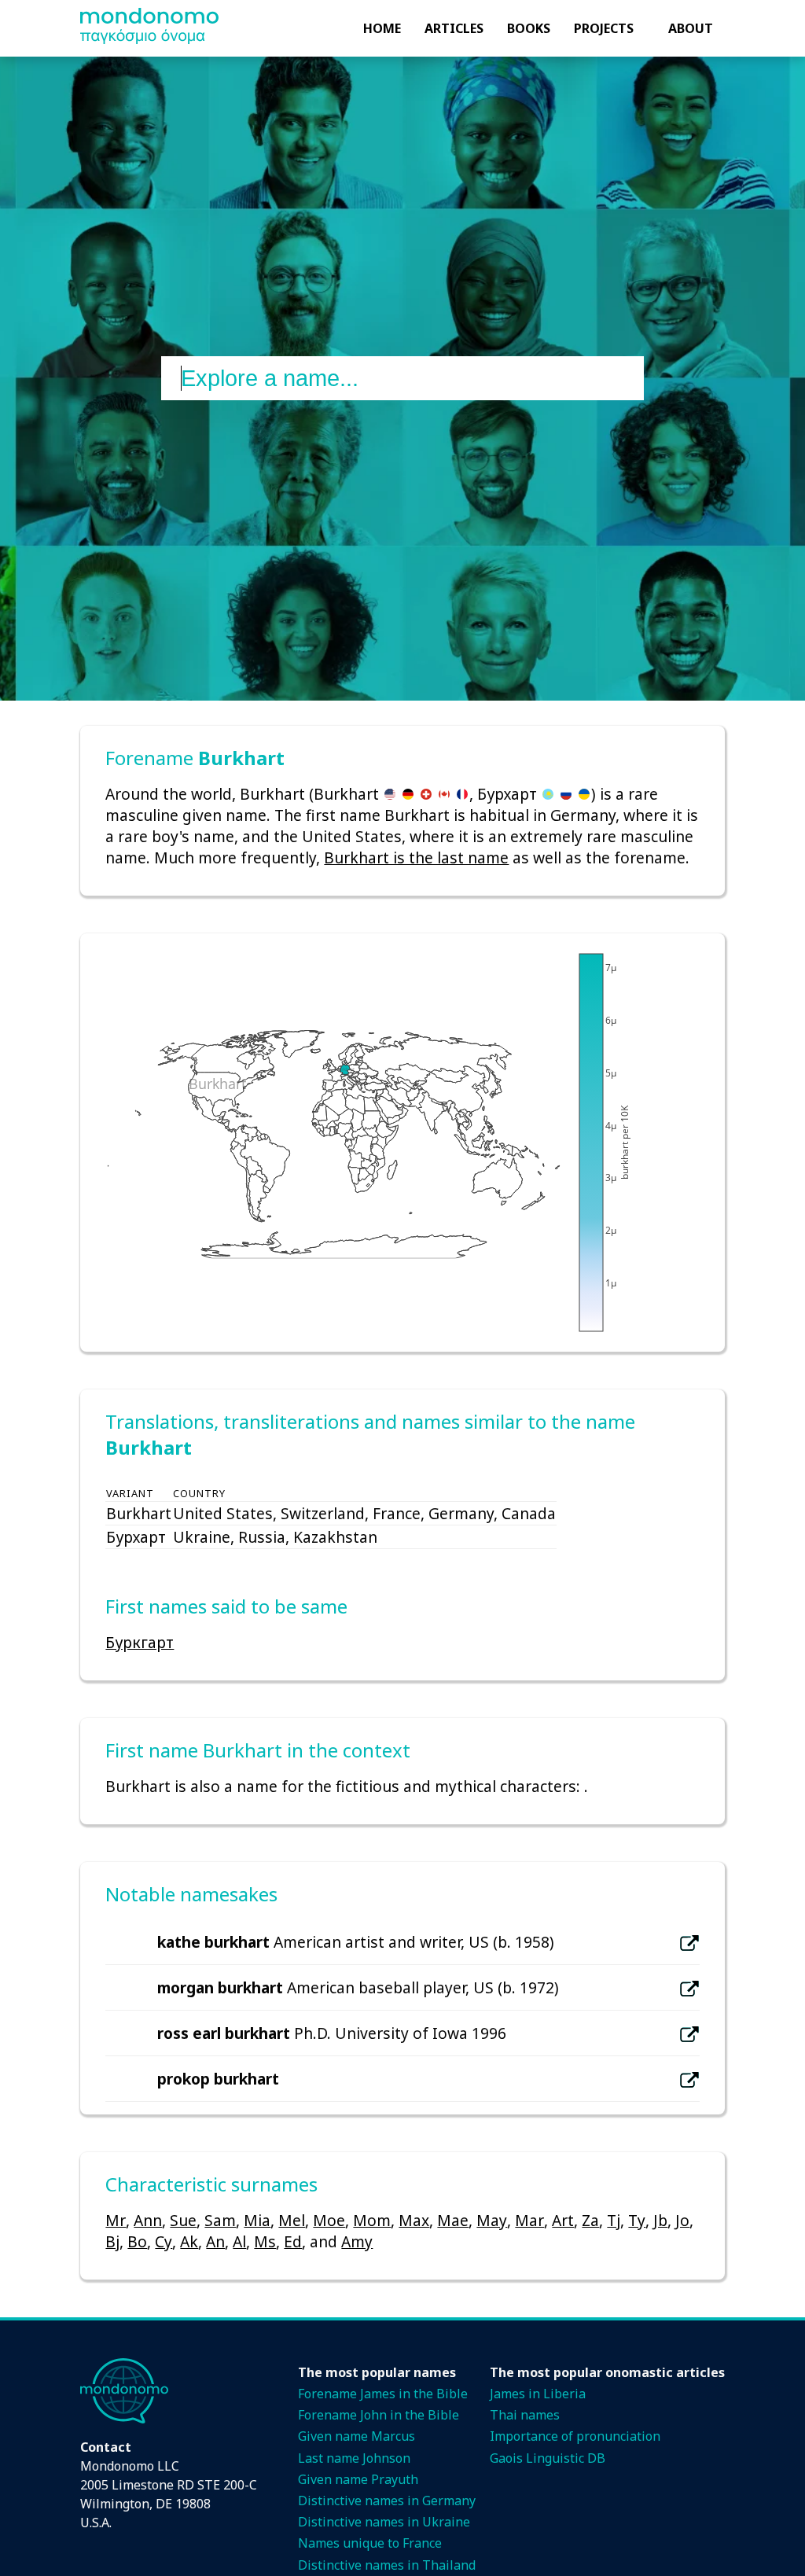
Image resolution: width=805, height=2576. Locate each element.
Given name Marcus (357, 2436)
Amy (357, 2241)
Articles (454, 28)
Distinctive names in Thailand (387, 2565)
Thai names (525, 2415)
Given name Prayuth (358, 2479)
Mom (372, 2220)
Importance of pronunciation (575, 2436)
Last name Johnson (354, 2458)
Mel (292, 2220)
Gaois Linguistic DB (548, 2458)
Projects (604, 28)
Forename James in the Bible (383, 2394)
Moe (329, 2220)
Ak (189, 2241)
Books (529, 28)
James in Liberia (538, 2394)
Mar (529, 2220)
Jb (660, 2220)
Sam (220, 2220)
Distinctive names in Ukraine (384, 2522)
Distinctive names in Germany (387, 2501)
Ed (293, 2241)
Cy (164, 2241)
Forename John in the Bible (379, 2415)
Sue (183, 2220)
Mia (257, 2220)
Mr (116, 2220)
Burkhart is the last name (416, 857)
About (691, 28)
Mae (453, 2220)
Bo (137, 2241)
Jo (682, 2220)
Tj (614, 2220)
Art (563, 2220)
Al (239, 2241)
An (215, 2241)
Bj (112, 2241)
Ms (265, 2241)
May (492, 2220)
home (382, 28)
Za (590, 2220)
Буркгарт (140, 1642)
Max (414, 2220)
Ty (637, 2220)
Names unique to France (370, 2543)
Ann (148, 2220)
